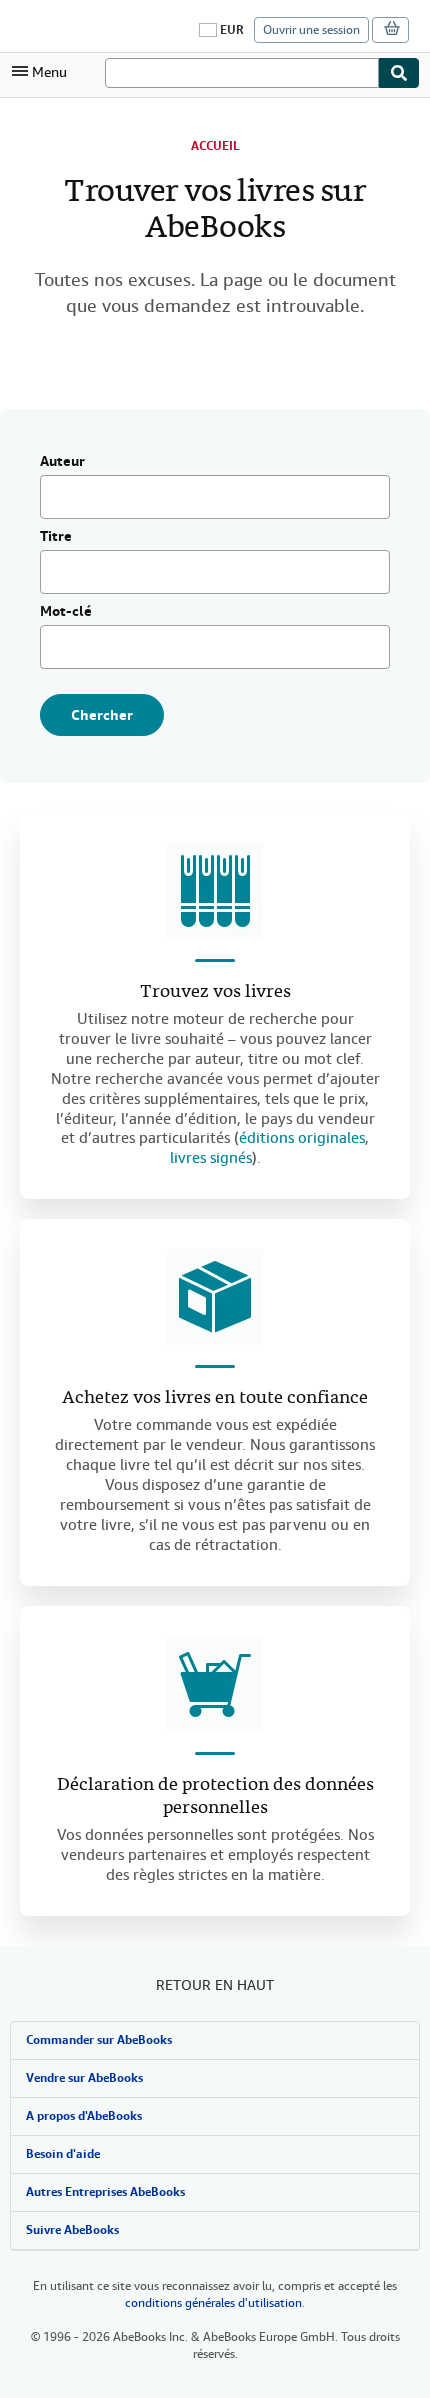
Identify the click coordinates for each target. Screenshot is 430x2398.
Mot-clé (66, 612)
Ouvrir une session (311, 30)
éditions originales (302, 1138)
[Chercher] (399, 73)
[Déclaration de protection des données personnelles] (215, 1684)
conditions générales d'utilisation (213, 2303)
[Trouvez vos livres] (215, 891)
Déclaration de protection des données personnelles (215, 1797)
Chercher (102, 715)
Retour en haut (215, 1985)
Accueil (215, 146)
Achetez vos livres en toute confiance (215, 1398)
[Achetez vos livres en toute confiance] (215, 1297)
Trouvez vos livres (215, 992)
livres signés (211, 1158)
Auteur (62, 462)
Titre (56, 537)
